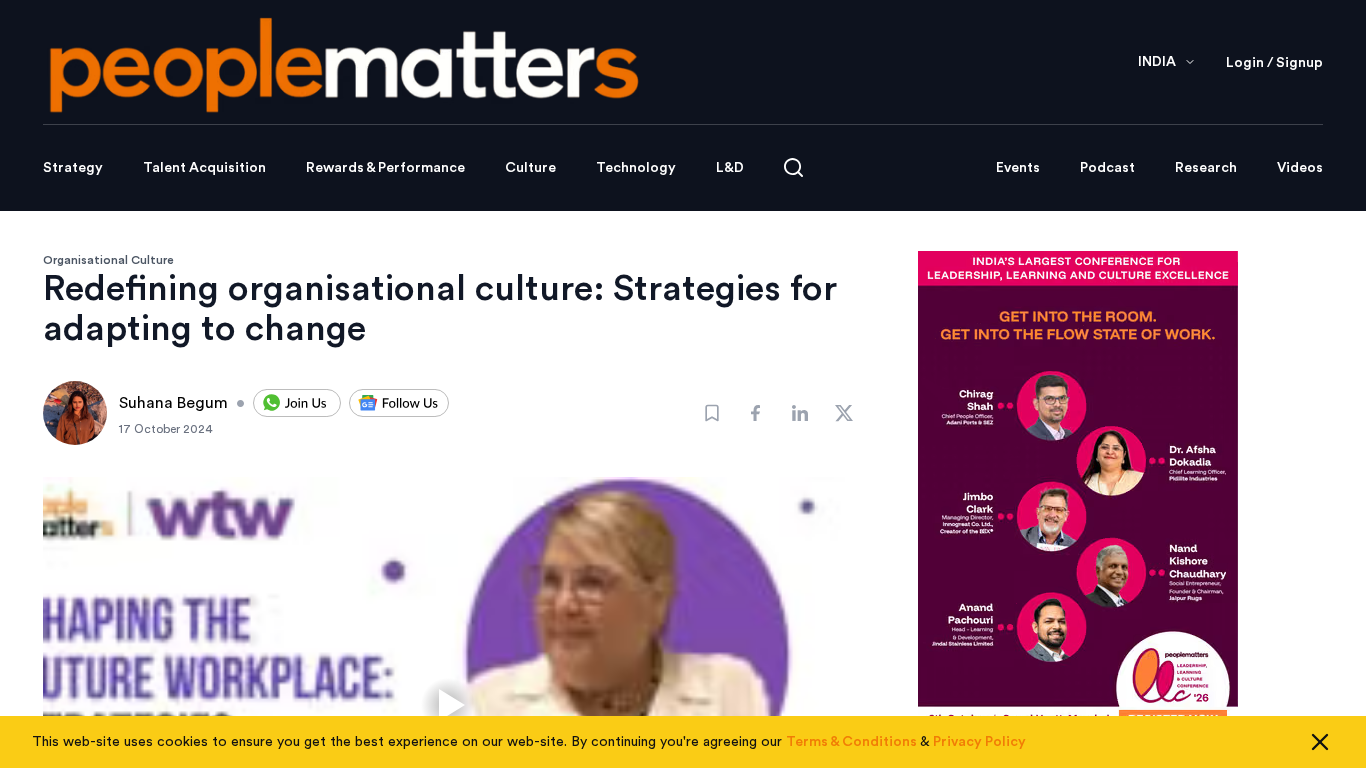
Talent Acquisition (204, 168)
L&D (730, 168)
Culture (530, 168)
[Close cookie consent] (1320, 742)
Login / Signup (1274, 63)
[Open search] (793, 167)
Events (1018, 168)
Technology (636, 168)
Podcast (1107, 168)
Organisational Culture (108, 260)
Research (1206, 168)
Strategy (73, 168)
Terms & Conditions (851, 742)
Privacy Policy (979, 742)
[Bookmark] (712, 413)
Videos (1300, 168)
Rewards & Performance (385, 168)
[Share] (756, 413)
